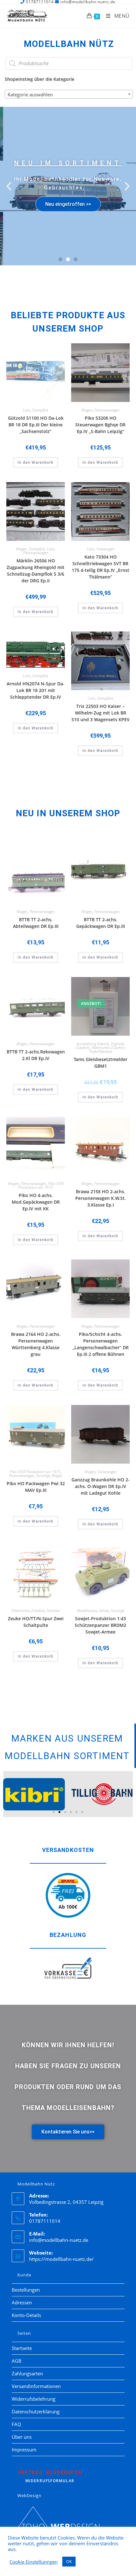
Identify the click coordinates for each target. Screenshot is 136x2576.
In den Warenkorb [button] (36, 463)
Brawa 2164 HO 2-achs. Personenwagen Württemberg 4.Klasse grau (36, 1344)
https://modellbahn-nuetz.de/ (61, 2259)
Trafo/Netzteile (100, 1051)
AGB (17, 2361)
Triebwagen (105, 549)
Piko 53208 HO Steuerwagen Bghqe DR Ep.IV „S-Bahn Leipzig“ (100, 425)
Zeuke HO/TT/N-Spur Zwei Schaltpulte (36, 1622)
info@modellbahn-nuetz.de (59, 2240)
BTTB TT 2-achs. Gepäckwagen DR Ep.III (101, 923)
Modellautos (87, 1611)
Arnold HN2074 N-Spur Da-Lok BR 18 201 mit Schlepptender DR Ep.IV (36, 690)
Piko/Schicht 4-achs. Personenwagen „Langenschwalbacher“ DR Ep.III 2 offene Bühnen (101, 1344)
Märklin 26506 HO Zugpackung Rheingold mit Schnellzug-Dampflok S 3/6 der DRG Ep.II (36, 571)
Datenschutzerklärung (36, 2411)
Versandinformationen (36, 2386)
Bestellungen (26, 2290)
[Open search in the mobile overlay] (69, 63)
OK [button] (69, 2561)
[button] (9, 186)
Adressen (22, 2302)
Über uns (22, 2437)
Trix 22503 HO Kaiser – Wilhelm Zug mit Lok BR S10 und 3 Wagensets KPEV (101, 713)
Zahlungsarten (27, 2373)
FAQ (16, 2424)
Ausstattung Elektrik (93, 1044)
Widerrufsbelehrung (34, 2399)
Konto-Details (26, 2315)
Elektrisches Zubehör (108, 1048)
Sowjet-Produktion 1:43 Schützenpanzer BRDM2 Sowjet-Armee (100, 1625)
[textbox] (69, 94)
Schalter (53, 1611)
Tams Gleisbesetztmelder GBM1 (101, 1063)
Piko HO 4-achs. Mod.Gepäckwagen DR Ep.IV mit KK (36, 1202)
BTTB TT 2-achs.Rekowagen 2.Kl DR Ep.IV (36, 1055)
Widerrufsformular (50, 2476)
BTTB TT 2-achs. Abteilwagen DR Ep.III (36, 923)
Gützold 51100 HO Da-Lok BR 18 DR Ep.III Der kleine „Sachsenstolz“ (36, 425)
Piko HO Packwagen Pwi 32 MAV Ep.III (36, 1487)
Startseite (22, 2348)
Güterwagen (107, 1472)
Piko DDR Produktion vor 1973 (41, 1185)
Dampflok (40, 410)
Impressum (24, 2450)
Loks (27, 410)
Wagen (87, 410)
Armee (104, 1611)
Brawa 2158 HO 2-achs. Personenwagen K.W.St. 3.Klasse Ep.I (101, 1198)
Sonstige (43, 1476)
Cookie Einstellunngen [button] (34, 2562)
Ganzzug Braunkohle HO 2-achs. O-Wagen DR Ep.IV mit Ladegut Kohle (101, 1486)
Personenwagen (107, 410)
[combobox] (69, 94)
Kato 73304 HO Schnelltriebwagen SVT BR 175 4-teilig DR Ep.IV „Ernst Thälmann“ (101, 567)
